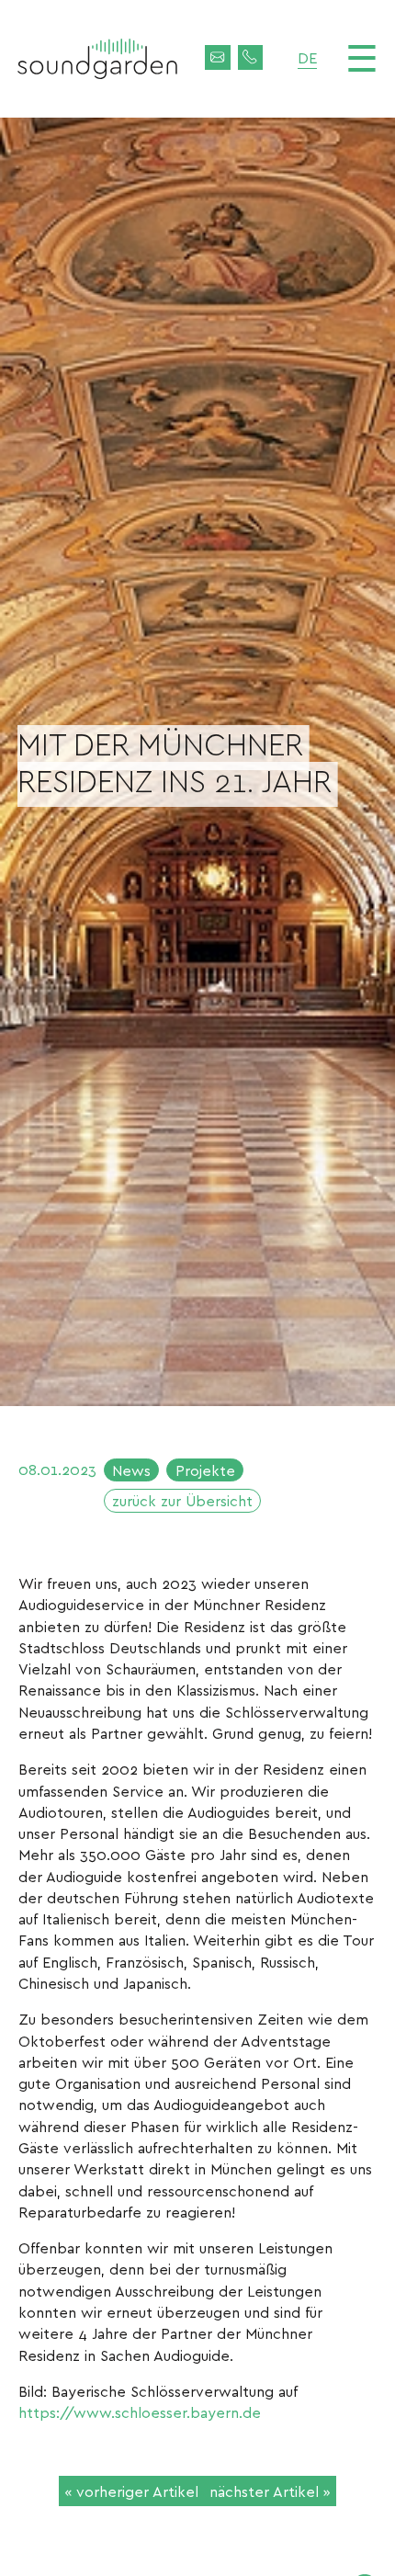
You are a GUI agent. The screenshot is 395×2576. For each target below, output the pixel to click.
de (307, 57)
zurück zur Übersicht (182, 1500)
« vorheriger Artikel (131, 2491)
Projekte (205, 1470)
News (131, 1470)
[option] (197, 762)
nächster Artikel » (270, 2491)
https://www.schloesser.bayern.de (140, 2412)
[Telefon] (251, 58)
